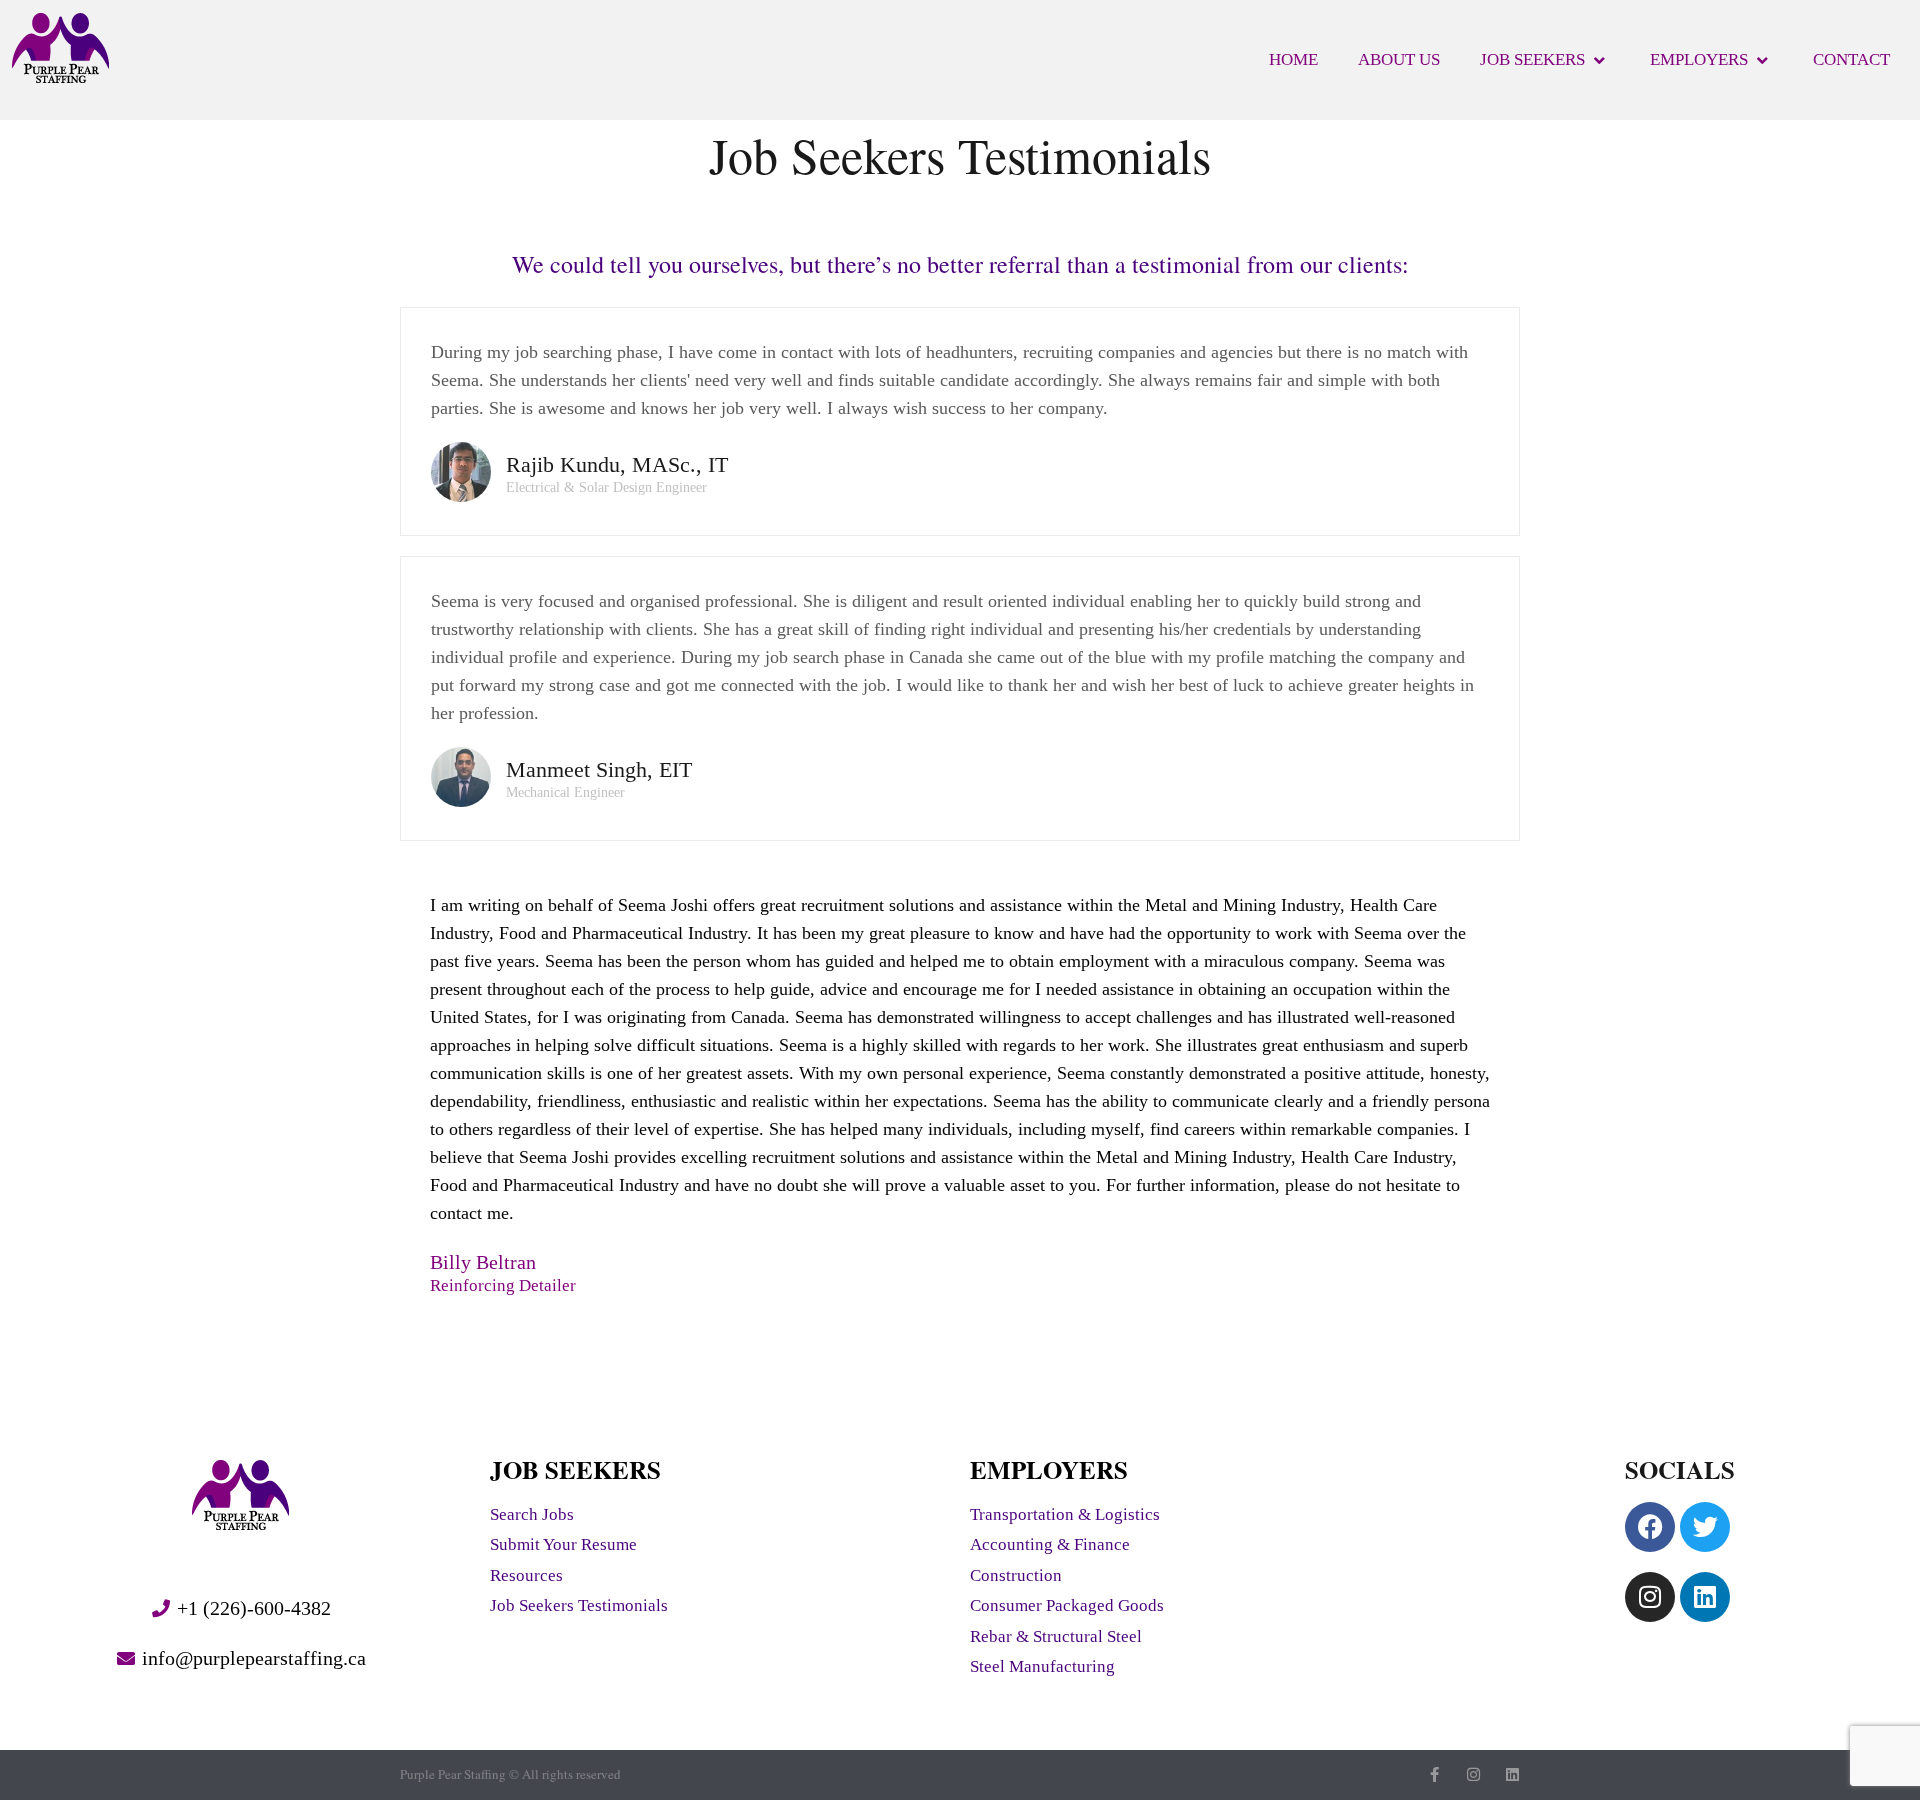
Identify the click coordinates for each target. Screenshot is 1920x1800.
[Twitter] (1705, 1527)
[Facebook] (1650, 1527)
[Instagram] (1650, 1597)
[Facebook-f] (1434, 1774)
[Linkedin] (1705, 1597)
